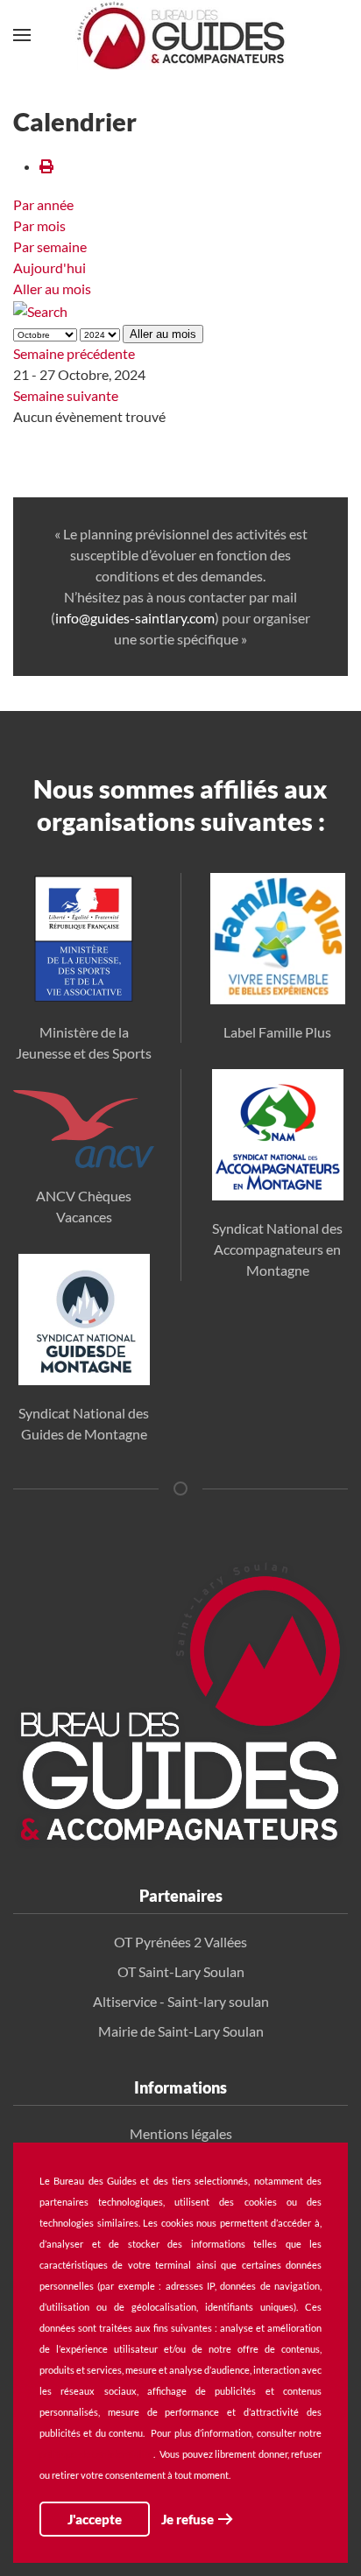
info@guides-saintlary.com (135, 618)
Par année (43, 204)
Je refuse (188, 2519)
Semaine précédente (74, 353)
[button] (22, 35)
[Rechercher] (40, 310)
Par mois (39, 225)
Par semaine (50, 246)
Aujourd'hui (50, 267)
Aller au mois (52, 289)
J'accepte (95, 2519)
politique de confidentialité (96, 2454)
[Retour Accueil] (180, 35)
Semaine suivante (66, 395)
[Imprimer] (46, 166)
